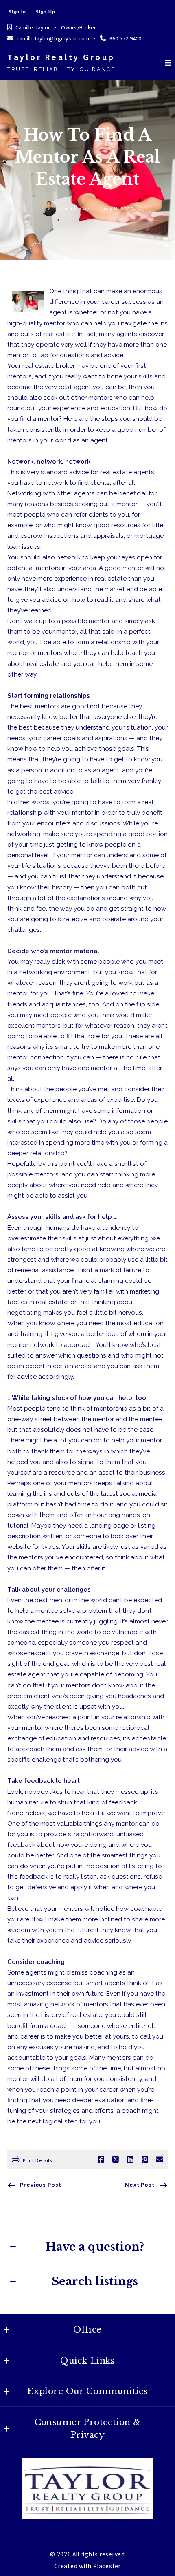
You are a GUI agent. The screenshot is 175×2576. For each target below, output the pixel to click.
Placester (107, 2566)
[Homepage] (87, 2488)
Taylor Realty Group (61, 57)
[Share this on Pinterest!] (145, 2160)
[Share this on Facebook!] (101, 2160)
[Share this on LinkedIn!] (130, 2160)
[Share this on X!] (116, 2160)
